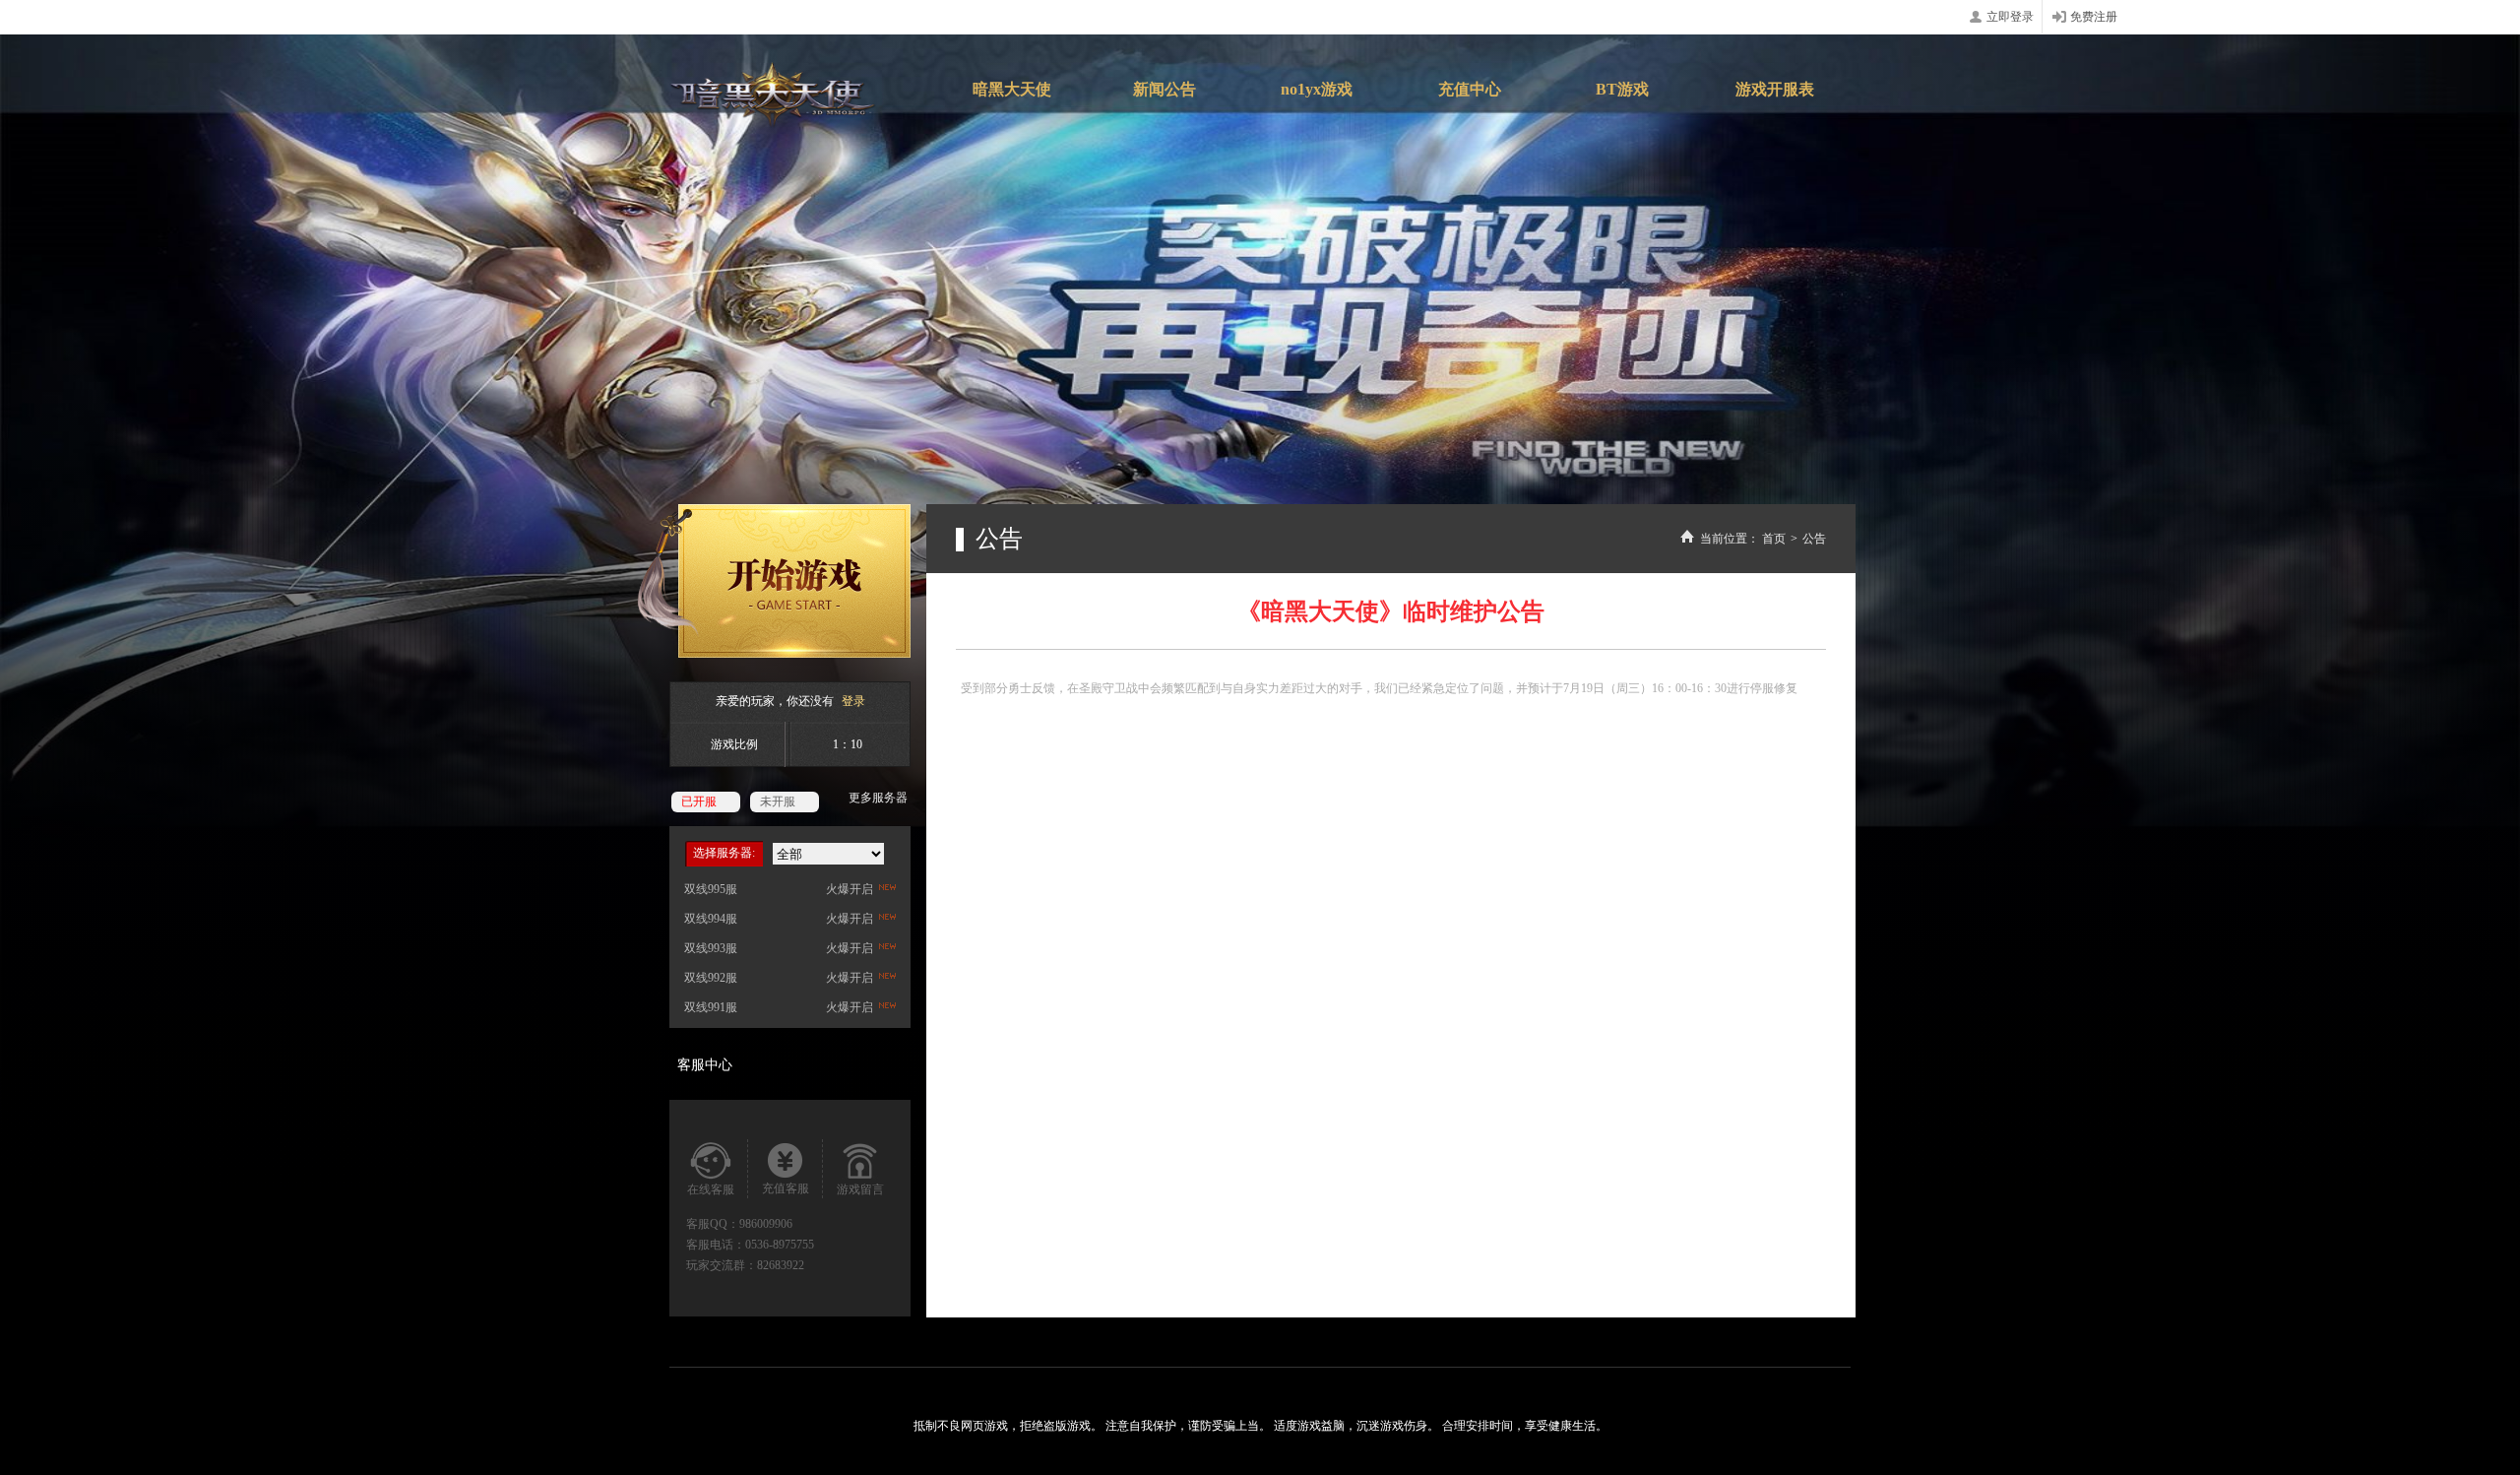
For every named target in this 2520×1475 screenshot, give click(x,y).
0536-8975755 (780, 1245)
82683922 (781, 1265)
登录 (853, 701)
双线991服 (711, 1007)
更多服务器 (878, 798)
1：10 (848, 744)
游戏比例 (734, 744)
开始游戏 (774, 581)
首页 (1774, 539)
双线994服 (711, 919)
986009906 (766, 1224)
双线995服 (711, 889)
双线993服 (711, 948)
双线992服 (711, 978)
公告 (1814, 539)
